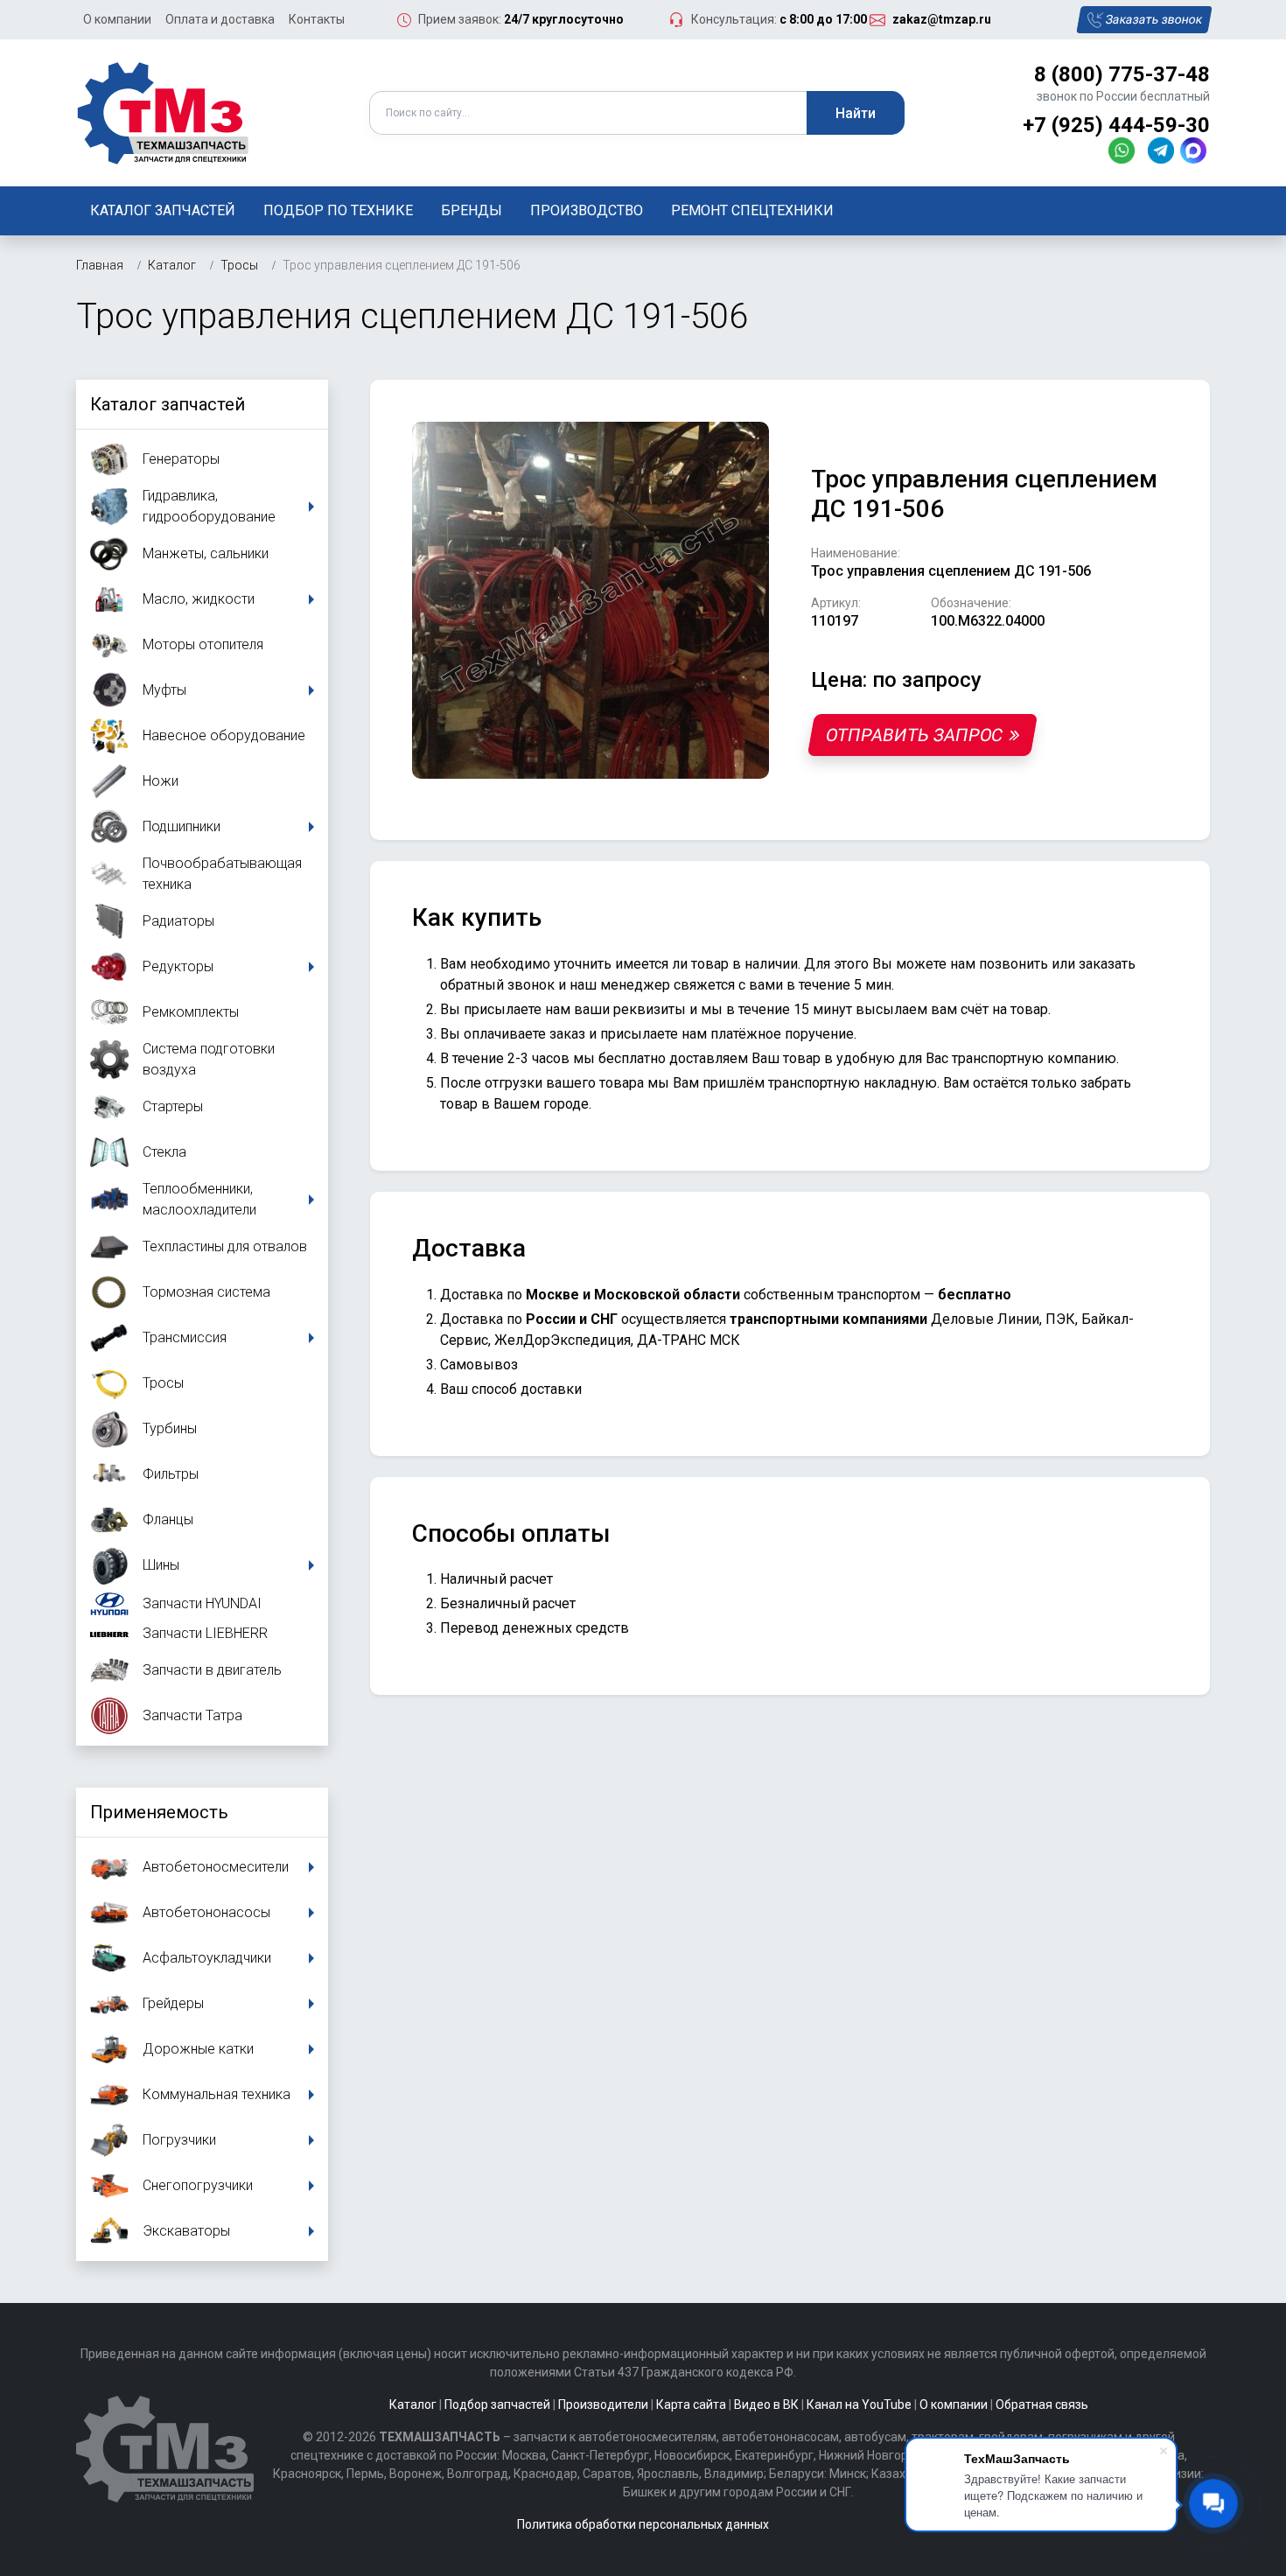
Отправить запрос (914, 735)
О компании (117, 19)
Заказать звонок (1154, 19)
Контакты (317, 19)
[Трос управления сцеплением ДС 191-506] (591, 600)
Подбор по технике (338, 210)
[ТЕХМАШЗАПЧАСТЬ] (164, 112)
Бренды (472, 210)
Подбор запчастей (497, 2404)
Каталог (413, 2404)
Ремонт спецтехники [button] (752, 210)
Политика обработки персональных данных (643, 2524)
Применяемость (159, 1812)
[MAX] (1195, 150)
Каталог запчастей (163, 210)
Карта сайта (691, 2404)
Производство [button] (587, 210)
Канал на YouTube (859, 2404)
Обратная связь (1042, 2404)
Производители (603, 2404)
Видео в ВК (766, 2404)
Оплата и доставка (220, 19)
